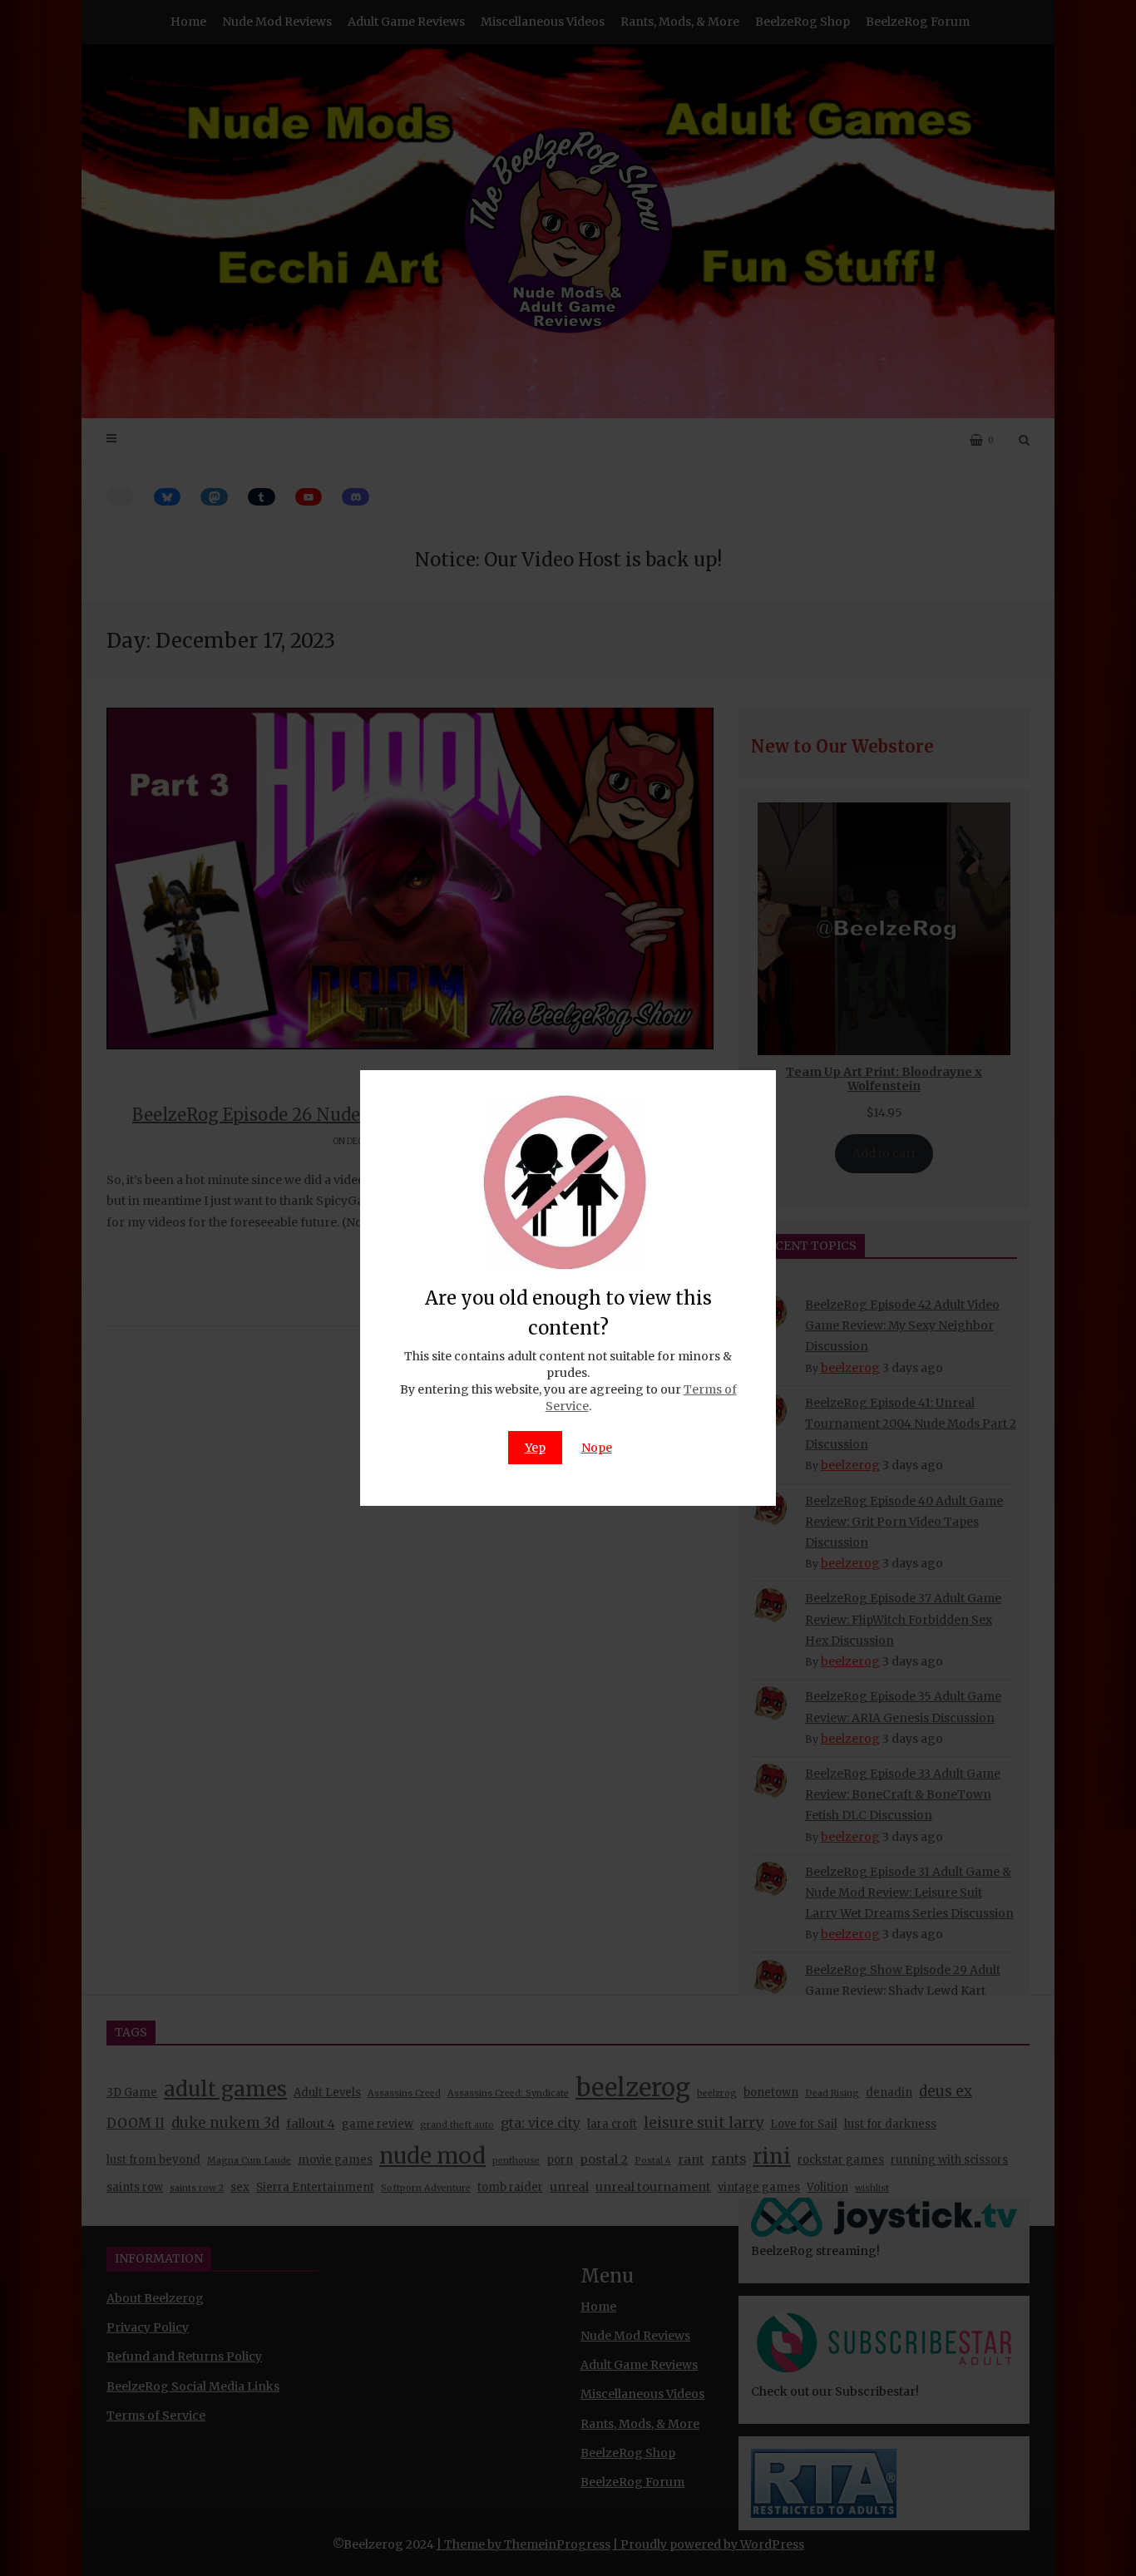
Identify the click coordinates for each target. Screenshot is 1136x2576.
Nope (597, 1448)
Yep (535, 1448)
